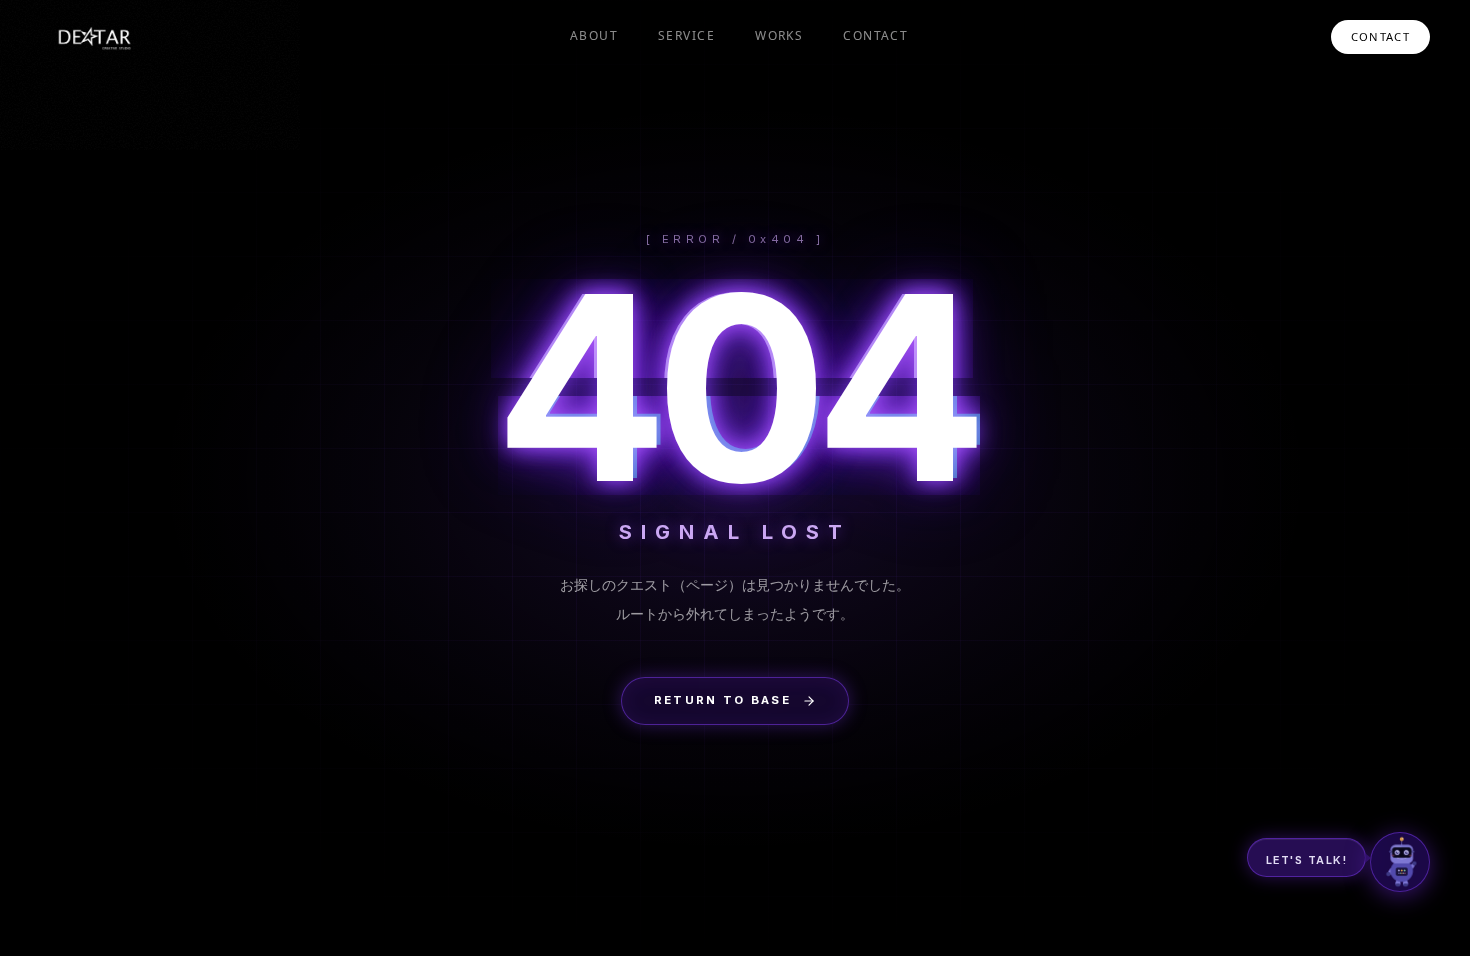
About (594, 35)
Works (779, 35)
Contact (875, 35)
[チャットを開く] (1400, 862)
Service (686, 35)
